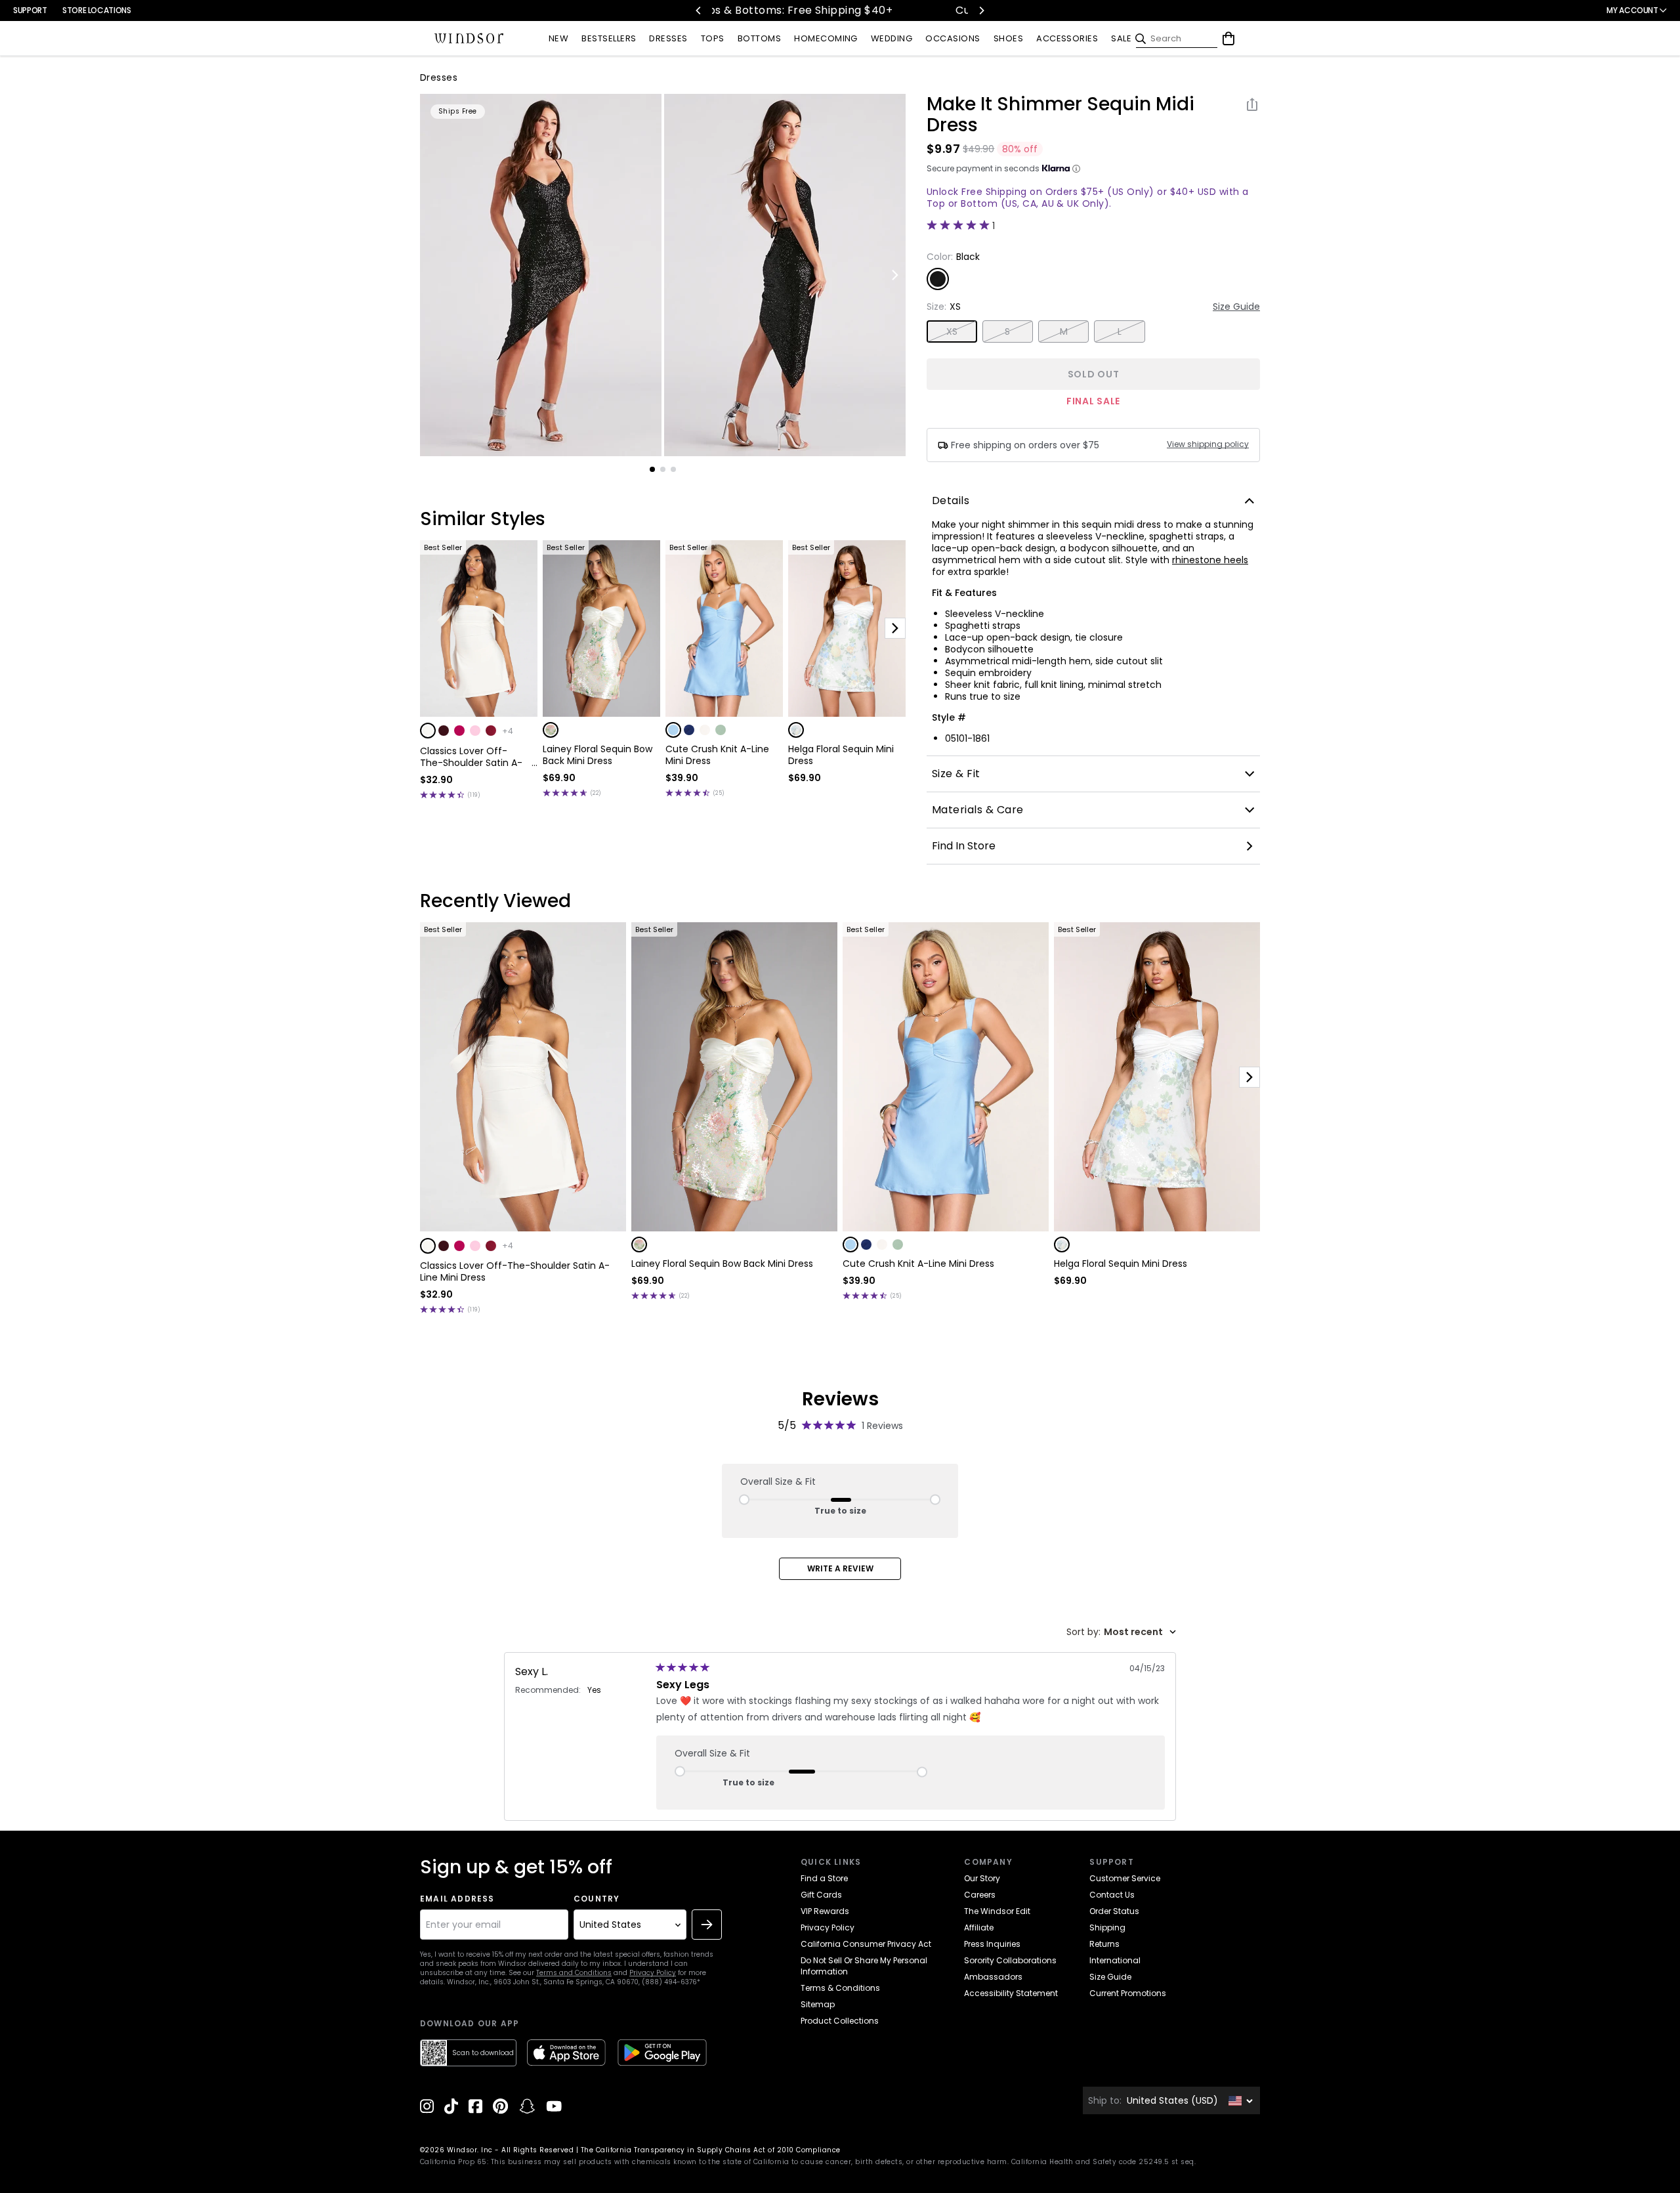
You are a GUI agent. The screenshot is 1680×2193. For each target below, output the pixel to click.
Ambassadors (993, 1977)
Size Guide (1236, 307)
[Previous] (699, 11)
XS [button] (952, 331)
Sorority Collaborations (1010, 1960)
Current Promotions (1128, 1993)
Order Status (1114, 1911)
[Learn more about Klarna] (1076, 169)
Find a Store (824, 1878)
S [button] (1007, 331)
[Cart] (1228, 39)
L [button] (1120, 331)
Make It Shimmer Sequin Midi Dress (1060, 115)
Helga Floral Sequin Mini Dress (841, 755)
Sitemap (818, 2004)
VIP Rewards (825, 1911)
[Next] (981, 11)
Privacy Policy (653, 1973)
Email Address (457, 1899)
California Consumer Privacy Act (866, 1944)
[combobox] (1121, 1632)
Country (597, 1899)
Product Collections (840, 2021)
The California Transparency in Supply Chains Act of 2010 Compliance (711, 2150)
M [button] (1064, 331)
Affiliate (979, 1927)
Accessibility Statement (1011, 1993)
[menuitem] (558, 39)
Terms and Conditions (574, 1973)
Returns (1104, 1944)
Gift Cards (821, 1895)
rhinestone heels (1210, 560)
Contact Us (1112, 1895)
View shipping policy (1208, 444)
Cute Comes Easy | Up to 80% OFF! (784, 10)
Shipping (1107, 1927)
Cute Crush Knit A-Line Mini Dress (717, 755)
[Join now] (707, 1925)
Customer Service (1125, 1878)
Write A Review (840, 1568)
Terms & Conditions (840, 1988)
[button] (428, 731)
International (1115, 1960)
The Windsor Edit (997, 1911)
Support (30, 10)
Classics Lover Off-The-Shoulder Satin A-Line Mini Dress (471, 757)
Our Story (982, 1878)
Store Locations (97, 10)
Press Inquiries (992, 1944)
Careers (980, 1895)
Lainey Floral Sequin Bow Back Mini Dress (598, 755)
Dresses (439, 77)
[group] (541, 275)
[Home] (469, 39)
